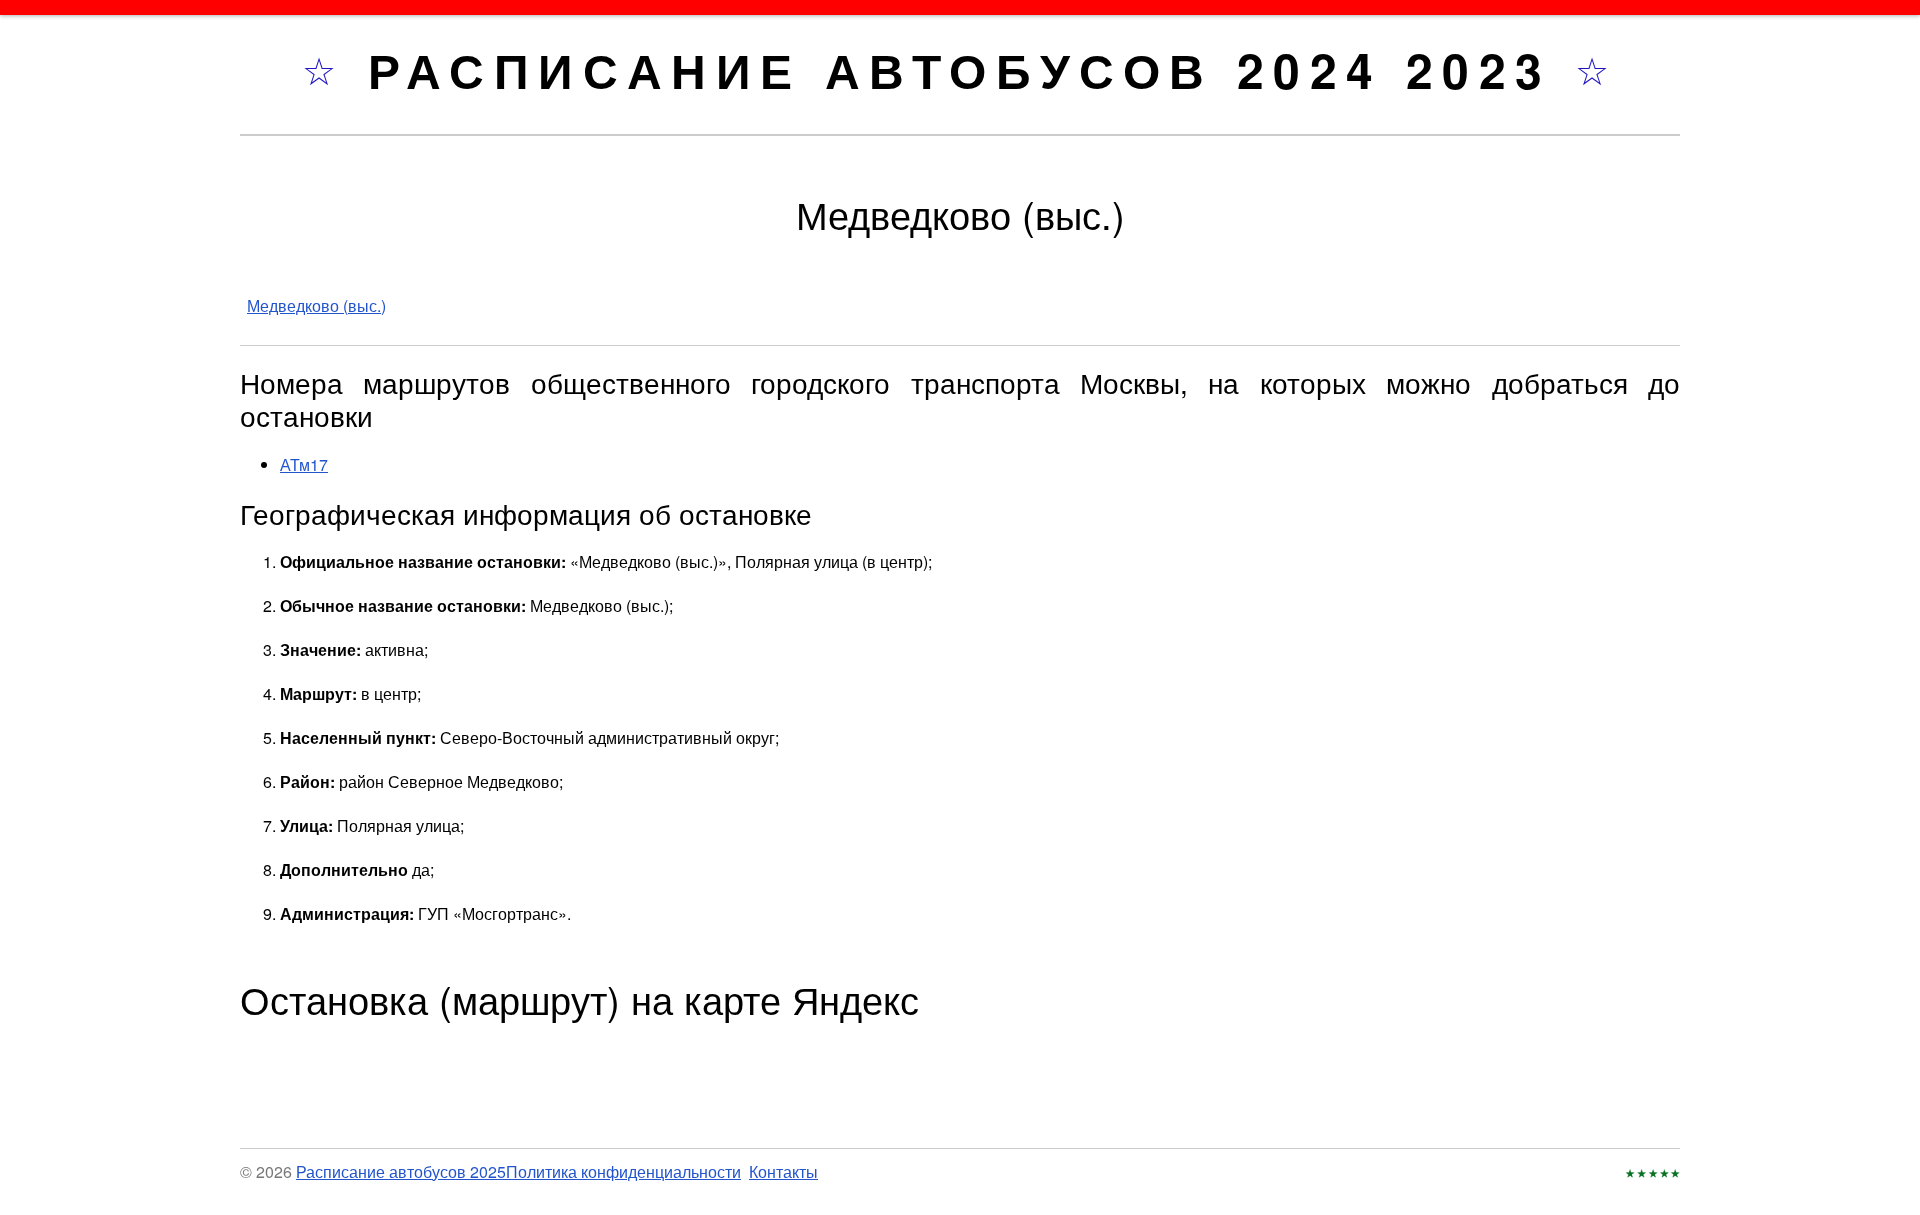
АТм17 (304, 464)
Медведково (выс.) (316, 305)
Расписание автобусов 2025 (401, 1171)
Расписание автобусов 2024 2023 (971, 69)
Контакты (783, 1171)
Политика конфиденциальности (623, 1171)
